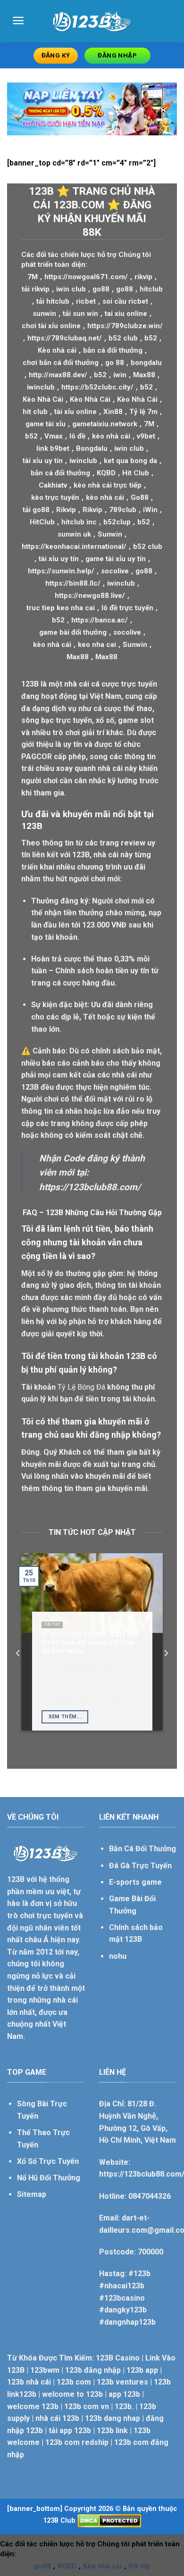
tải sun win (80, 314)
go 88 (115, 363)
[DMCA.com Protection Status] (109, 2521)
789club (123, 510)
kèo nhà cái (111, 436)
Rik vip (139, 2566)
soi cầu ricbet (125, 301)
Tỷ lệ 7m (143, 412)
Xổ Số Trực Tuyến (48, 2161)
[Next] (166, 1653)
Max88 (144, 375)
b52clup (117, 522)
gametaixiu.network (105, 424)
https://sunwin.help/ (61, 571)
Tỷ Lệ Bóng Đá (81, 1387)
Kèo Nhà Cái (43, 399)
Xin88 (113, 412)
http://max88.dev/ (58, 375)
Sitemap (32, 2194)
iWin (150, 510)
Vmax (54, 436)
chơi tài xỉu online (51, 326)
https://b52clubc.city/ (97, 387)
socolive (115, 571)
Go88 (140, 497)
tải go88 (36, 510)
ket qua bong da (130, 461)
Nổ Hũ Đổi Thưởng (49, 2178)
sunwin (44, 314)
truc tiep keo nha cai (61, 608)
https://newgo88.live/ (90, 596)
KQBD (106, 473)
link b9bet (53, 448)
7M (33, 277)
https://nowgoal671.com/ (86, 277)
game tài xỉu (46, 424)
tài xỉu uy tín (43, 461)
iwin (120, 375)
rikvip (143, 277)
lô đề (77, 436)
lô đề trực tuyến (127, 608)
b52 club (123, 338)
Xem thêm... (65, 1717)
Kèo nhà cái (57, 350)
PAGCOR (37, 757)
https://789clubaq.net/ (65, 338)
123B (30, 684)
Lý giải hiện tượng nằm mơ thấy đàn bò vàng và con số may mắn (90, 1643)
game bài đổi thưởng (73, 632)
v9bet (146, 436)
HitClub (42, 522)
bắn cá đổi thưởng (113, 350)
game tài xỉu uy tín (116, 559)
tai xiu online (126, 314)
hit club (35, 412)
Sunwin (110, 534)
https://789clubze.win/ (125, 326)
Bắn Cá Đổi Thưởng (142, 1849)
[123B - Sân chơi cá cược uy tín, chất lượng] (92, 21)
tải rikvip (36, 289)
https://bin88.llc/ (73, 583)
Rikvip (66, 510)
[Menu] (18, 21)
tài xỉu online (75, 412)
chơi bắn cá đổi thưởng (61, 363)
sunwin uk (74, 534)
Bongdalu (92, 448)
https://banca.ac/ (100, 620)
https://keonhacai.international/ (74, 547)
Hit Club (136, 473)
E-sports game (135, 1882)
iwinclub (41, 387)
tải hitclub (53, 301)
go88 (101, 289)
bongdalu (146, 363)
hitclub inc (79, 522)
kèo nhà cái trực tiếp (108, 485)
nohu (118, 1956)
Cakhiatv (53, 485)
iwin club (71, 289)
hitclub (151, 289)
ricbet (86, 301)
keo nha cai (97, 645)
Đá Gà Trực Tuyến (140, 1866)
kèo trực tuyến (55, 497)
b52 (151, 338)
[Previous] (18, 1653)
